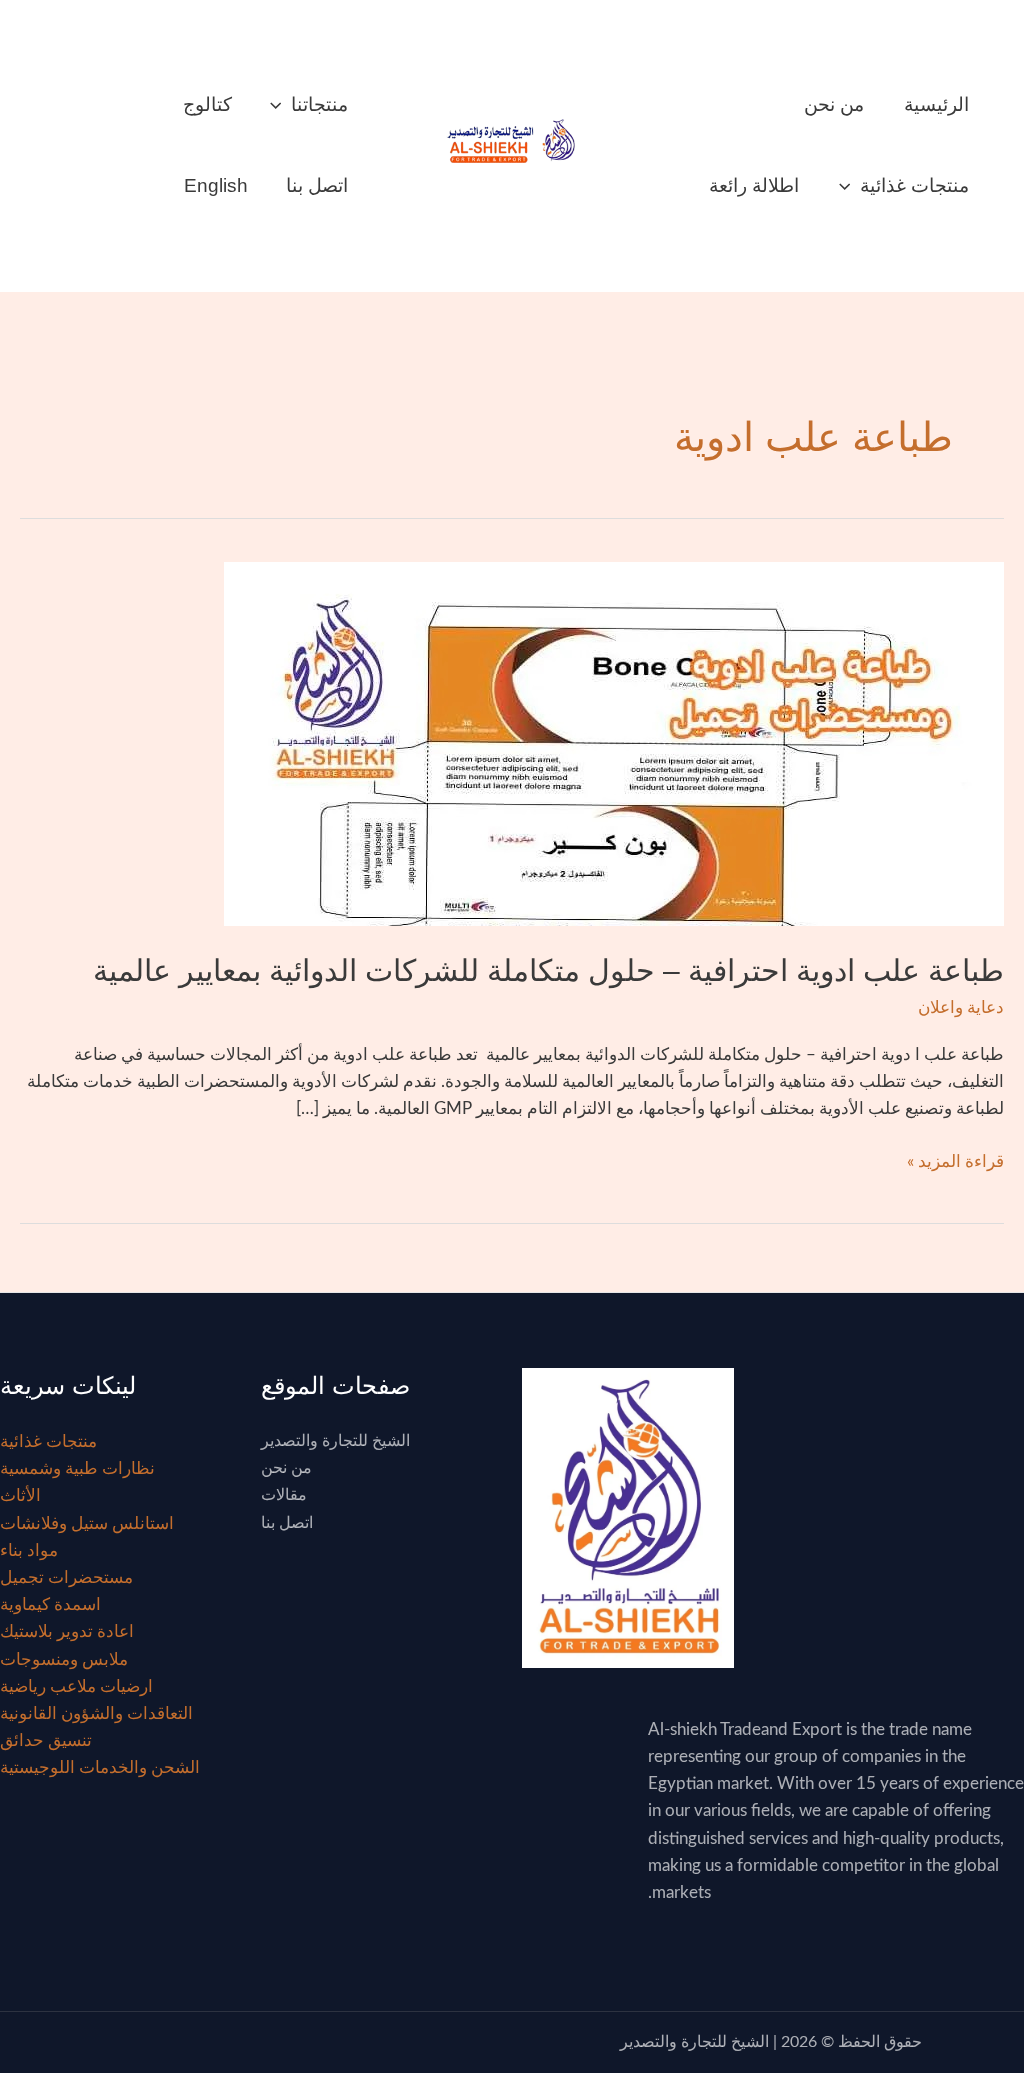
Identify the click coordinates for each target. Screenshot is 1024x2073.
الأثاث (20, 1495)
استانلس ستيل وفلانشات (87, 1523)
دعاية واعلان (961, 1007)
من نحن (834, 104)
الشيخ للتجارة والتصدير (335, 1441)
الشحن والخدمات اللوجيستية (100, 1767)
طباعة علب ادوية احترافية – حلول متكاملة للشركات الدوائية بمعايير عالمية (548, 970)
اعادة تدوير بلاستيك (67, 1631)
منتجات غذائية (914, 185)
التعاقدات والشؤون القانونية (96, 1713)
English (216, 185)
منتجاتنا (319, 104)
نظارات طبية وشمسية (77, 1468)
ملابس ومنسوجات (64, 1659)
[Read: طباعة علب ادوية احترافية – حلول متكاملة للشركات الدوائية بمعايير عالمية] (614, 742)
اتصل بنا (317, 185)
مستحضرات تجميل (66, 1577)
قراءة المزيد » (955, 1159)
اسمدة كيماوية (50, 1604)
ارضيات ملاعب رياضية (76, 1686)
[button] (849, 185)
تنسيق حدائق (46, 1740)
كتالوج (207, 104)
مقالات (284, 1495)
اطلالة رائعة (754, 185)
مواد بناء (29, 1550)
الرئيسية (936, 104)
